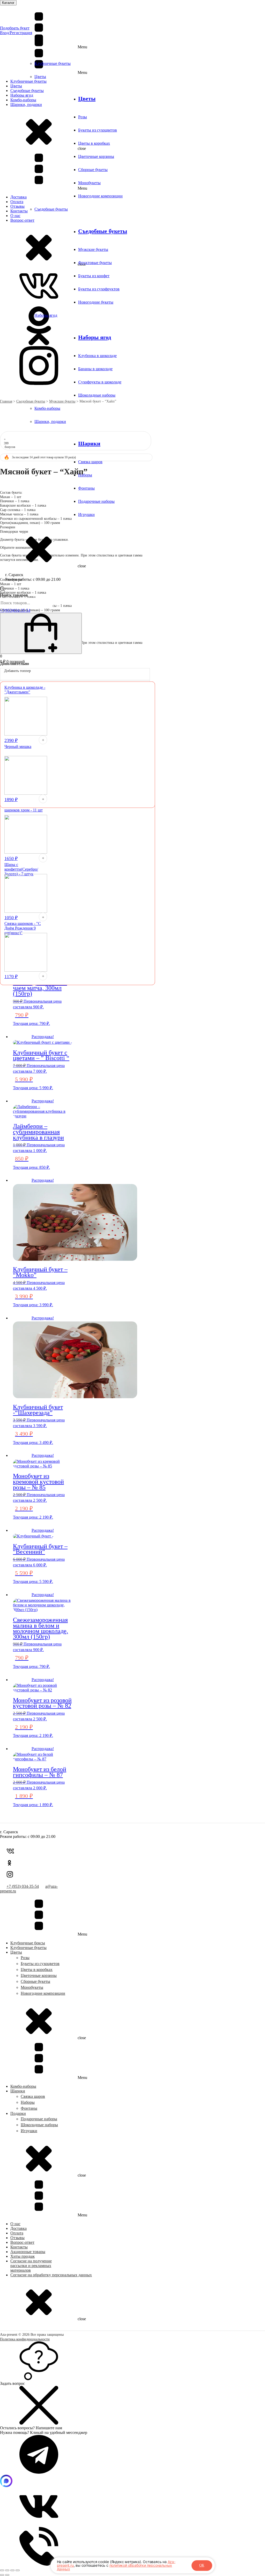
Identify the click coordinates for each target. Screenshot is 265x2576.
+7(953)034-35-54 (15, 610)
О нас (15, 2224)
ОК (202, 2565)
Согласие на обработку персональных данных (51, 2275)
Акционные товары (28, 2252)
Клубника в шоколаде (97, 356)
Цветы (40, 77)
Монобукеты (89, 183)
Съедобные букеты (51, 209)
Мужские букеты (93, 249)
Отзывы (17, 2238)
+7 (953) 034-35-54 (23, 1886)
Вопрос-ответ (22, 2242)
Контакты (19, 2247)
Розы (83, 117)
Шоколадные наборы (97, 395)
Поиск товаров (14, 595)
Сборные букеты (93, 170)
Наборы (28, 2102)
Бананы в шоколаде (95, 369)
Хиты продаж (23, 2256)
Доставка (19, 2228)
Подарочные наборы (96, 501)
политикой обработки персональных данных (115, 2567)
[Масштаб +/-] (2, 2570)
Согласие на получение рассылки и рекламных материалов (31, 2266)
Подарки (18, 2113)
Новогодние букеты (96, 302)
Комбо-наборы (47, 408)
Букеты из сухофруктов (99, 289)
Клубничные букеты (53, 63)
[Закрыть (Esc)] (18, 2570)
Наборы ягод (46, 315)
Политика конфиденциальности (25, 2339)
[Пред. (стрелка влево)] (2, 2575)
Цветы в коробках (94, 143)
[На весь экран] (7, 2570)
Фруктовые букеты (95, 263)
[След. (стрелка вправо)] (7, 2575)
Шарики (89, 443)
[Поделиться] (12, 2570)
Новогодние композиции (100, 196)
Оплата (17, 2233)
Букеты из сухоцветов (98, 130)
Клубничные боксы (28, 1943)
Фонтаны (86, 488)
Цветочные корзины (96, 156)
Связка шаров (90, 462)
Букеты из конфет (94, 276)
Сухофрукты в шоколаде (100, 382)
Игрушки (86, 515)
